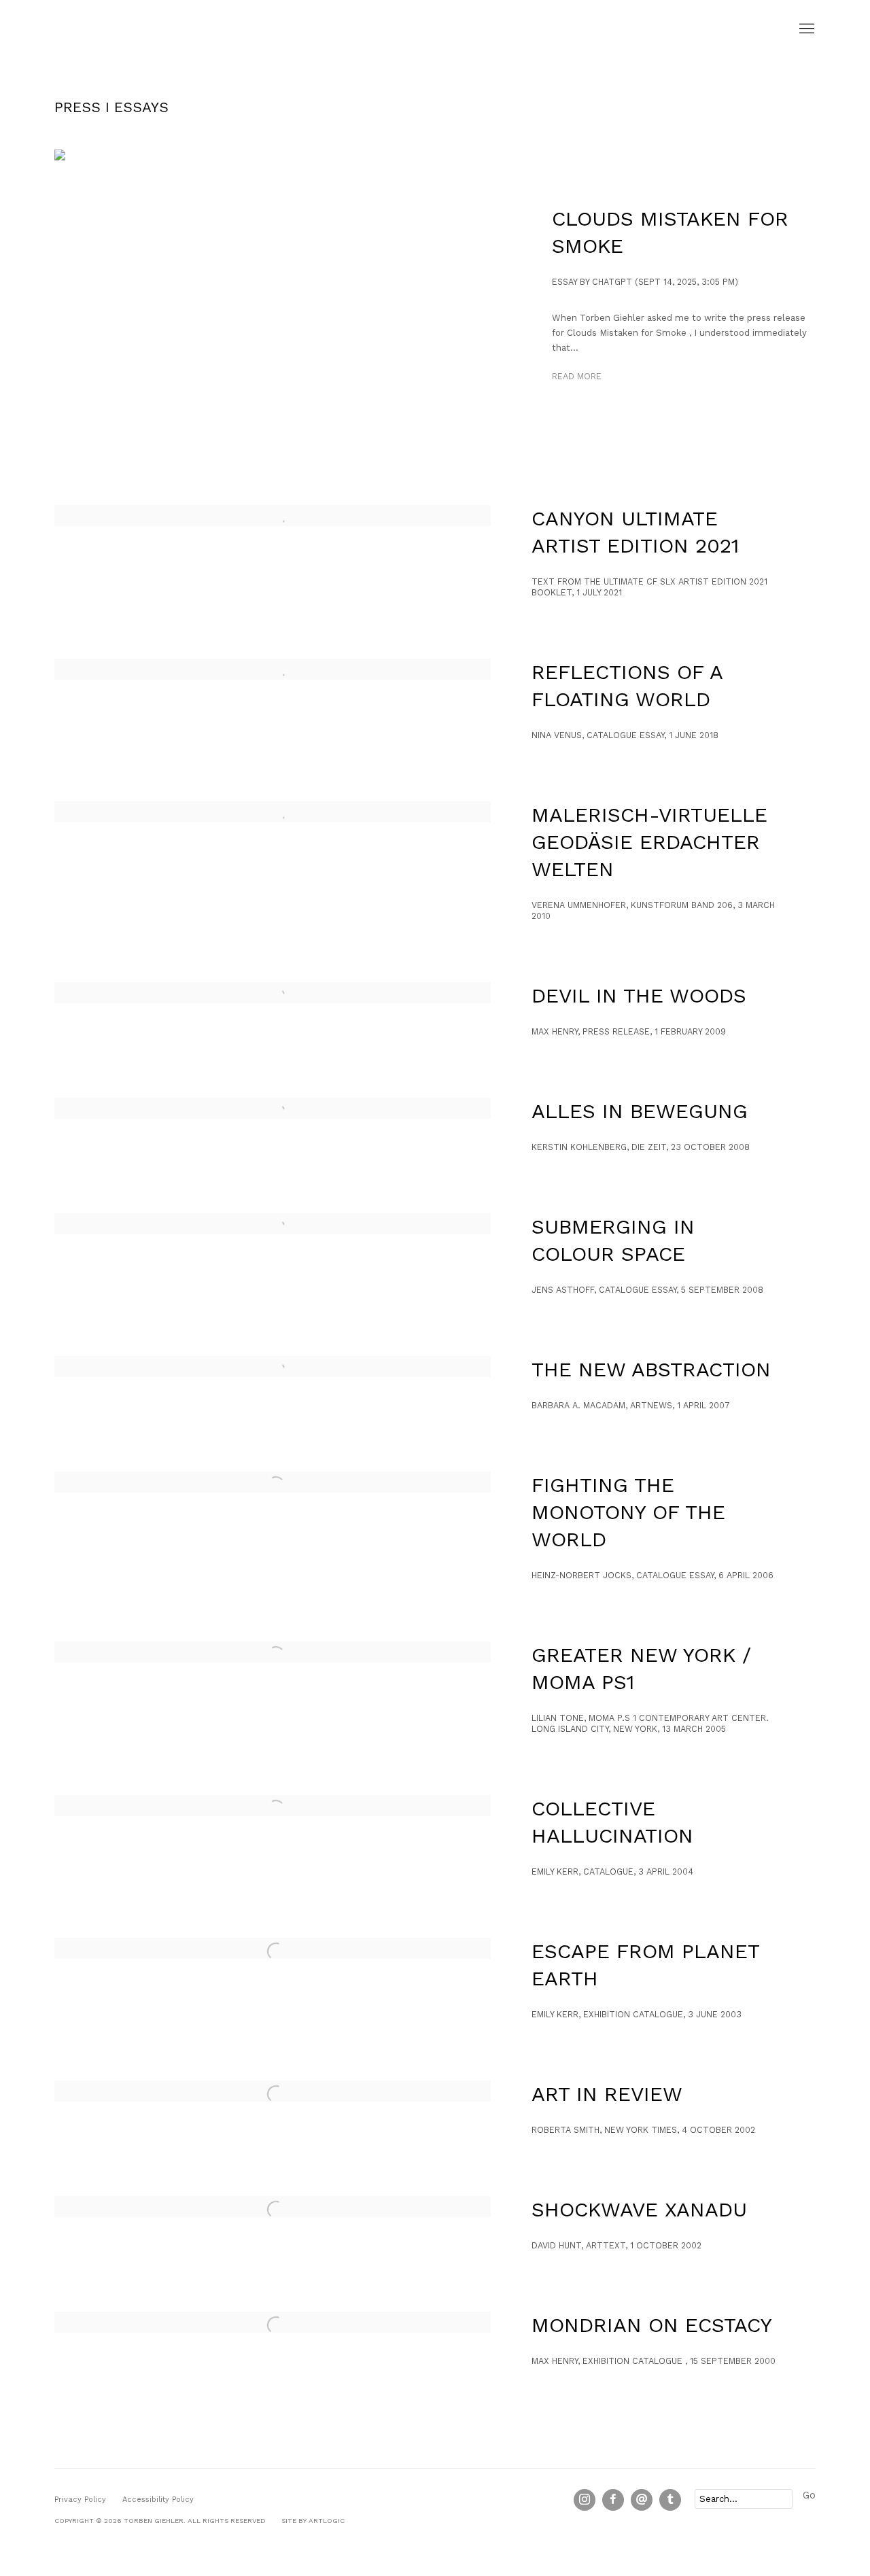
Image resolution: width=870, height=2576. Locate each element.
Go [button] (809, 2495)
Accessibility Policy (158, 2500)
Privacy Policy (80, 2500)
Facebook (613, 2500)
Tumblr (670, 2500)
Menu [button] (805, 29)
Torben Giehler (122, 29)
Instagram (585, 2500)
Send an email (642, 2500)
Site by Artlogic (313, 2521)
